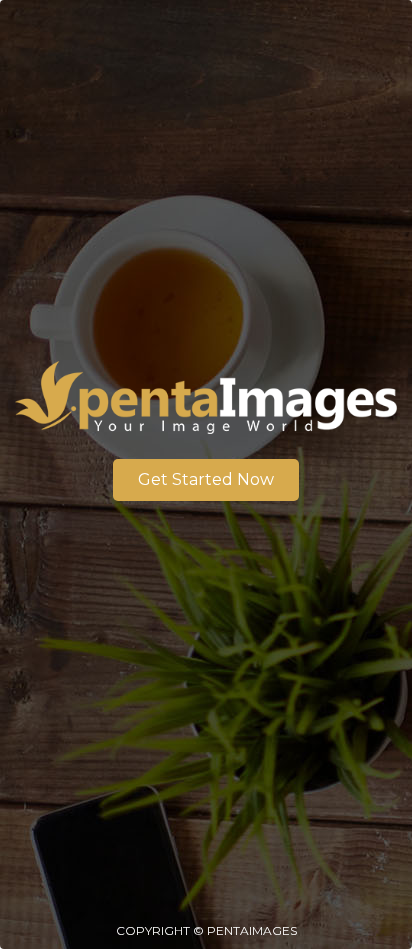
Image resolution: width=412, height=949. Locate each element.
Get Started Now (206, 479)
